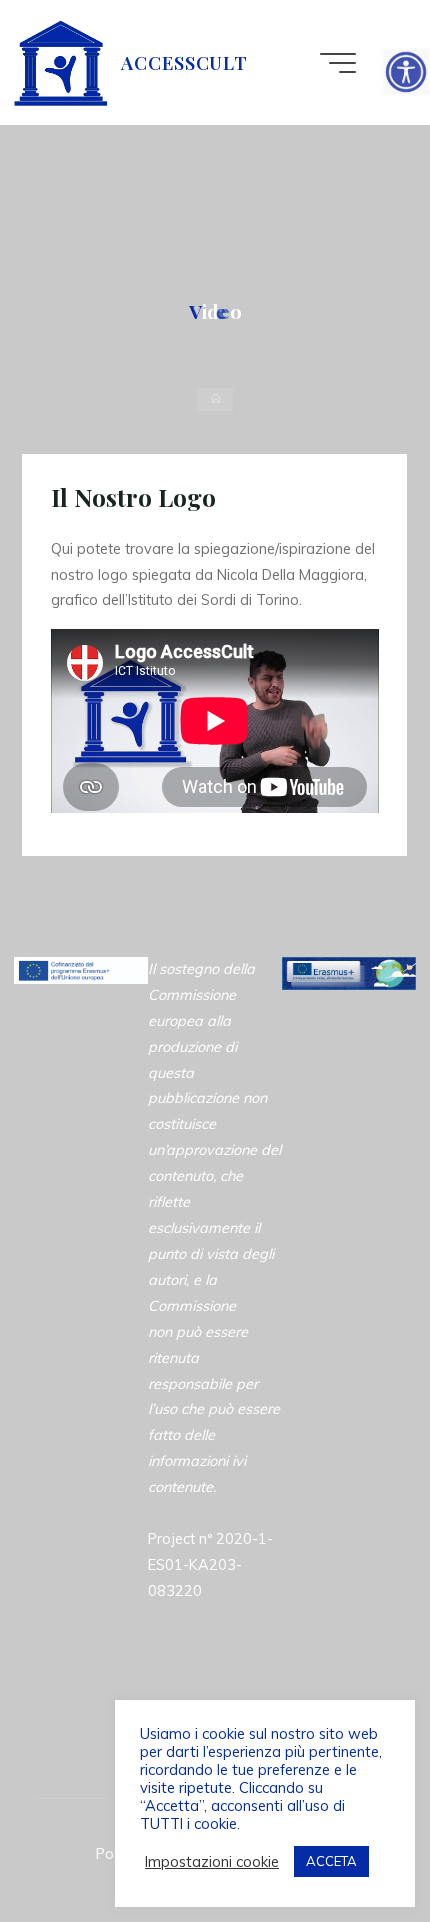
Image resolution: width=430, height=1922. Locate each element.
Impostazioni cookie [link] (212, 1862)
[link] (406, 72)
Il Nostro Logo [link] (133, 497)
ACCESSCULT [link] (184, 62)
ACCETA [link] (331, 1861)
